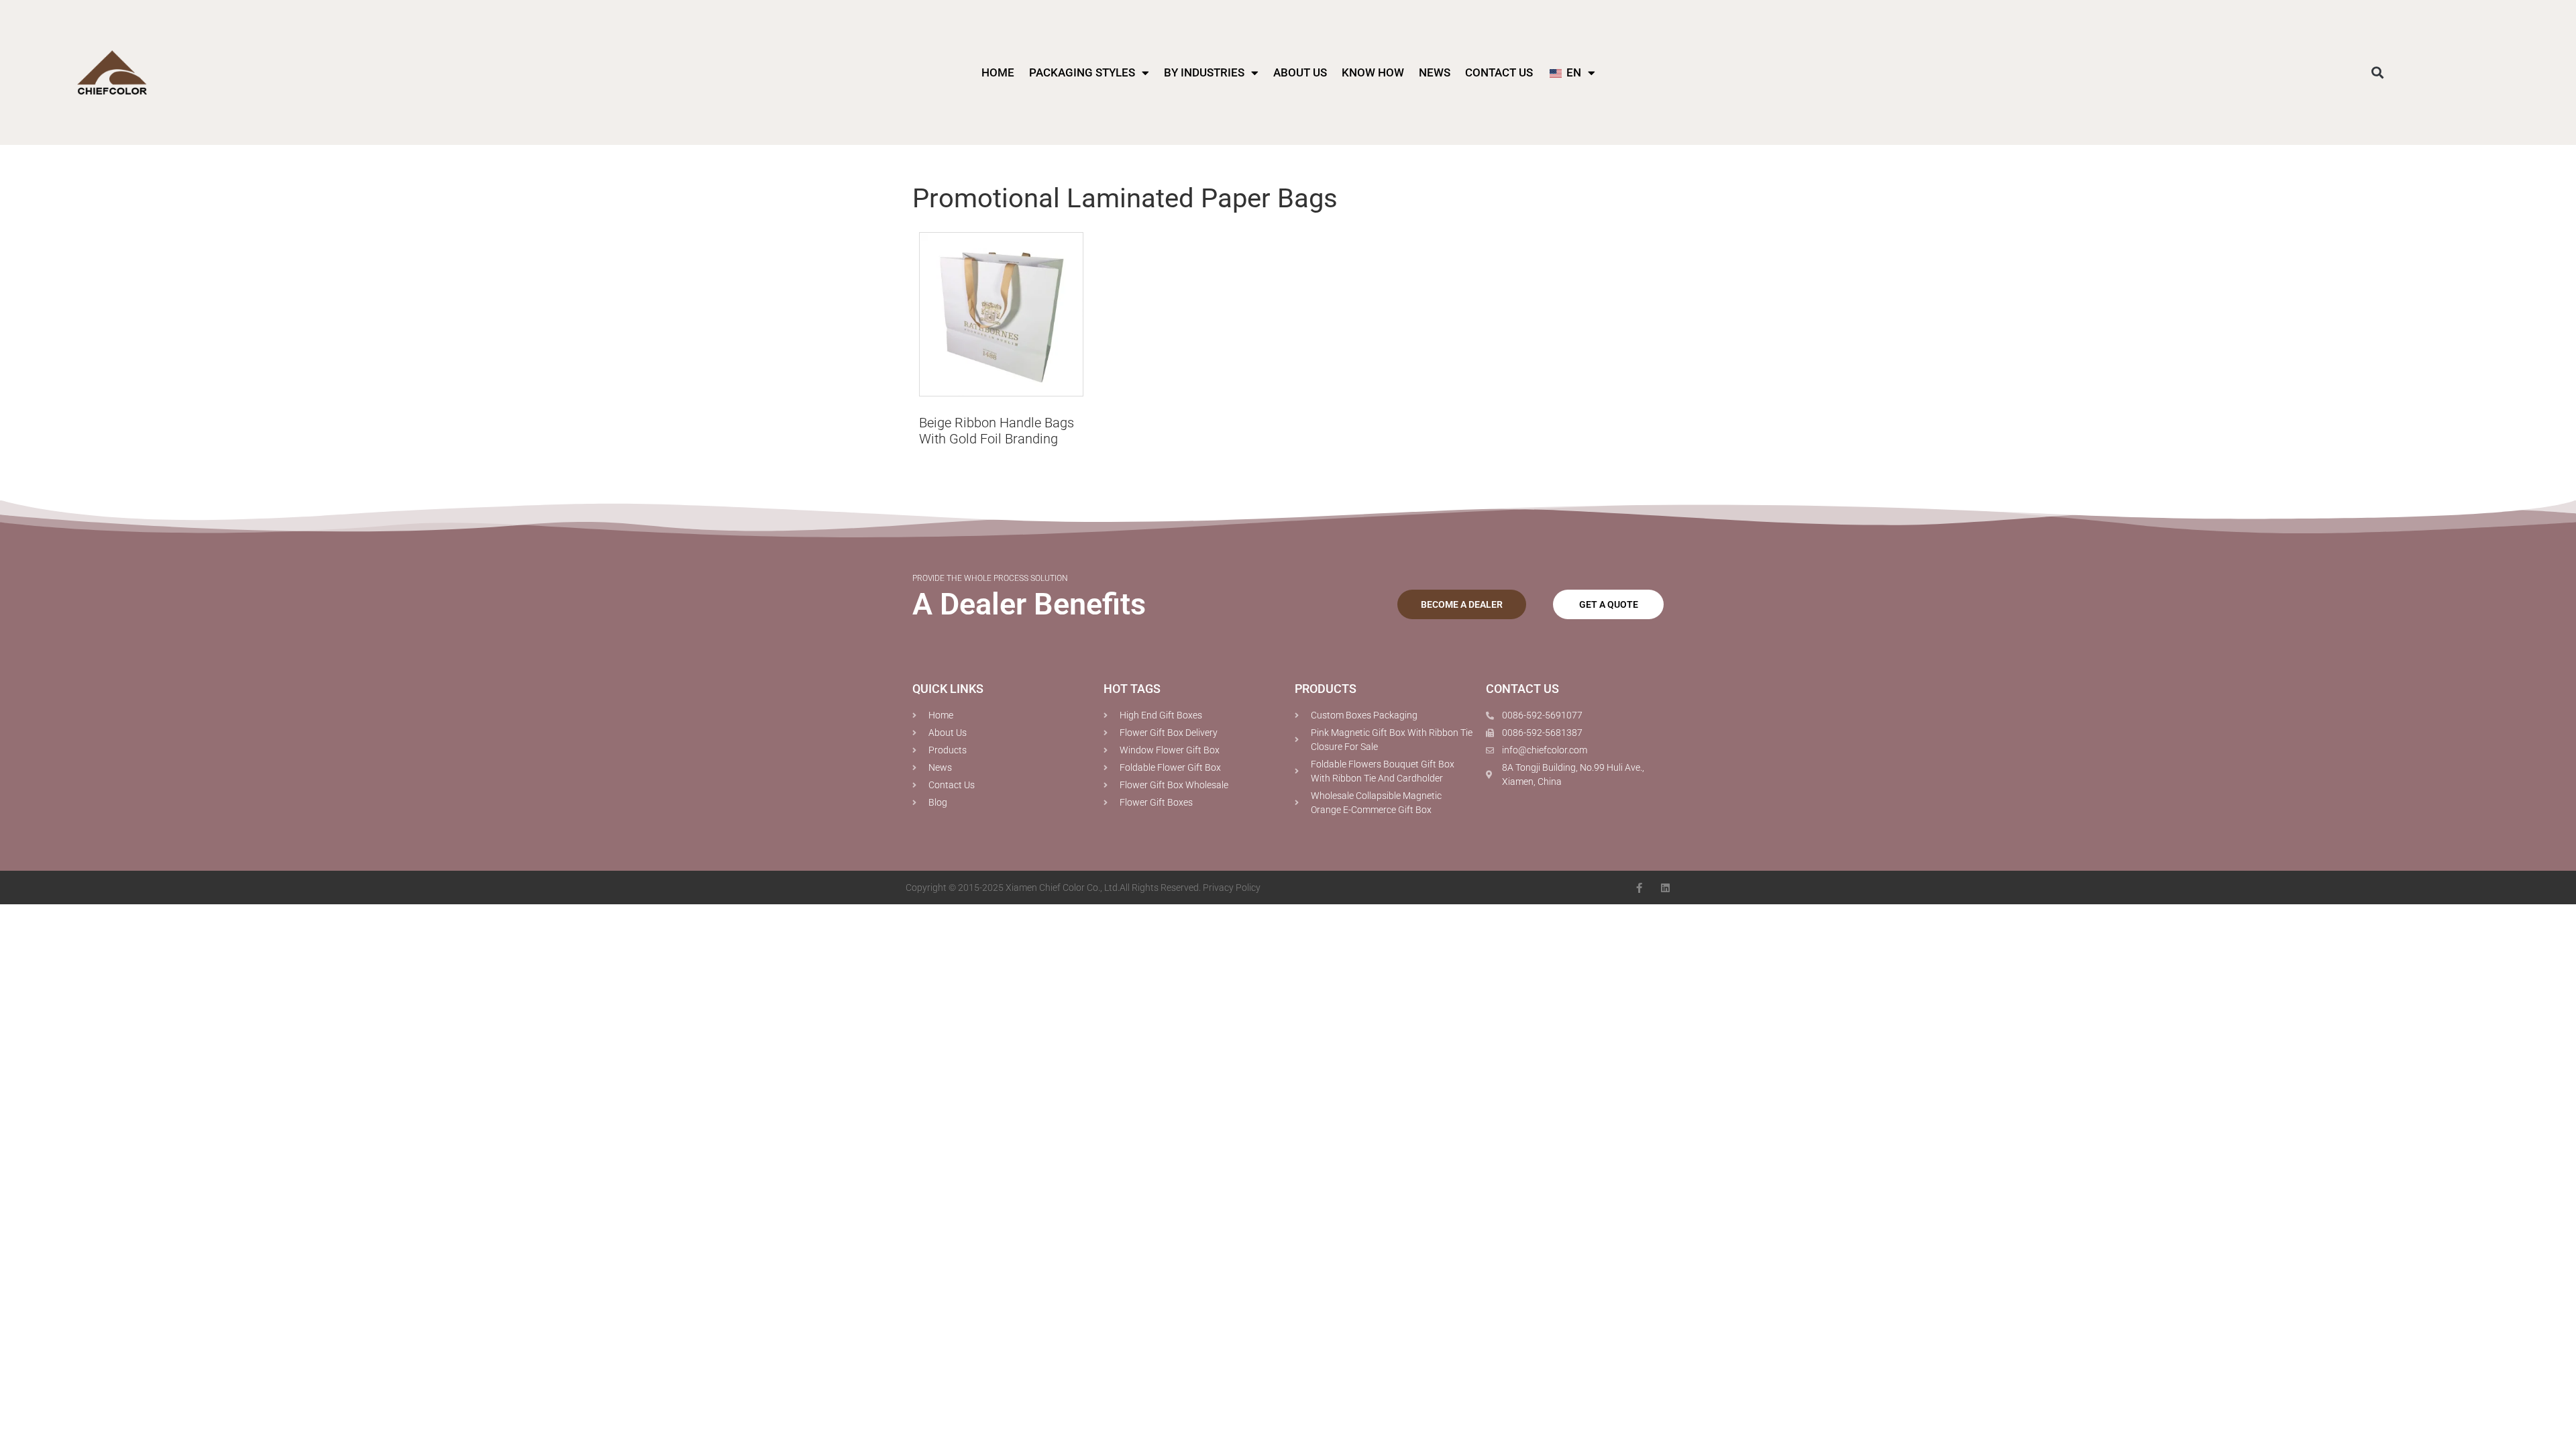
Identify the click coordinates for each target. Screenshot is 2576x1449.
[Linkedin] (1665, 888)
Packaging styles (1082, 72)
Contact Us (1499, 72)
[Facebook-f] (1639, 888)
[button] (2378, 73)
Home (998, 72)
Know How (1373, 72)
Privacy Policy (1232, 888)
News (1435, 72)
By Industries (1204, 72)
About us (1300, 72)
